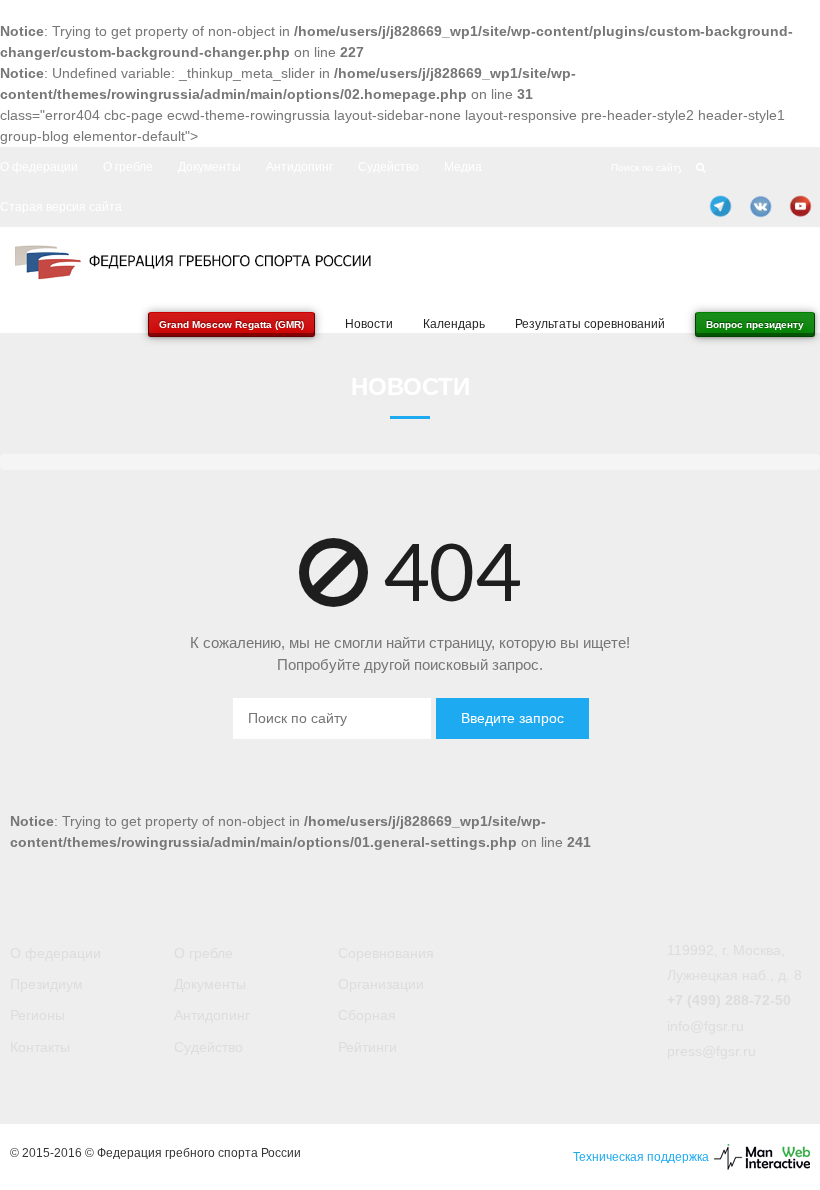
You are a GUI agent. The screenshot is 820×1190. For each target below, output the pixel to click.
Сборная (367, 1015)
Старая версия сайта (61, 207)
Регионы (37, 1015)
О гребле (128, 167)
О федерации (39, 167)
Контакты (40, 1047)
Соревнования (386, 953)
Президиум (46, 984)
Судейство (388, 167)
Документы (209, 167)
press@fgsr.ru (711, 1051)
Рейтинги (367, 1047)
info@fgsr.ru (705, 1026)
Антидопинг (299, 167)
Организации (381, 984)
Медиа (463, 167)
